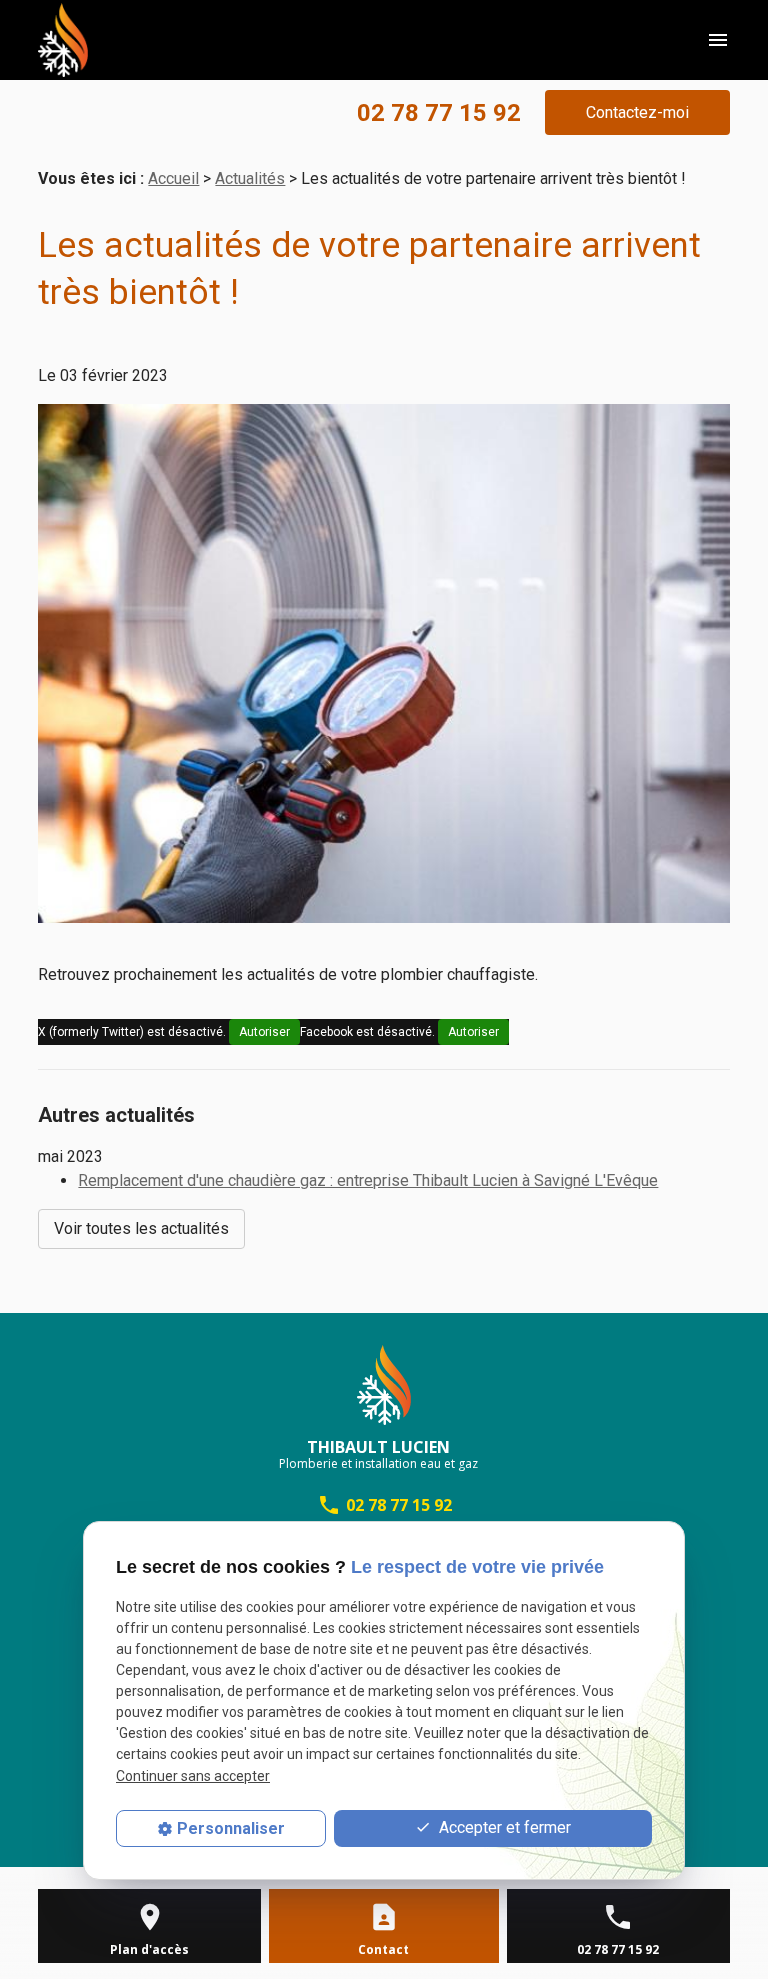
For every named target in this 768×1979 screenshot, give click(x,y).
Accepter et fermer (503, 1827)
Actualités (250, 178)
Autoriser (264, 1032)
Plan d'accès (149, 1949)
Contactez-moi (637, 112)
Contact (383, 1949)
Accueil (173, 178)
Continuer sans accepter (193, 1776)
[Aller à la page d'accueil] (63, 40)
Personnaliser (231, 1828)
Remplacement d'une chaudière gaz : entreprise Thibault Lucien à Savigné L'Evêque (368, 1180)
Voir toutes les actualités (141, 1228)
